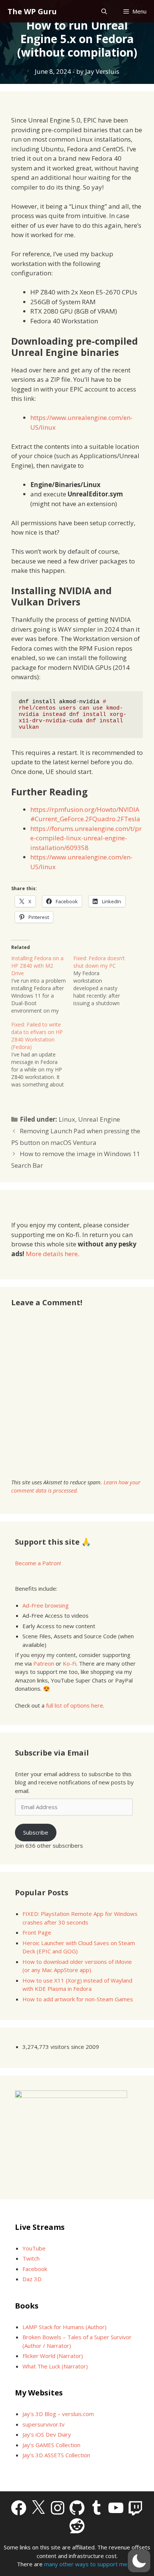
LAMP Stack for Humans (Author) (64, 2327)
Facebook (35, 2269)
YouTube (34, 2248)
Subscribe (36, 1832)
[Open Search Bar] (104, 11)
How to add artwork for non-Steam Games (78, 1999)
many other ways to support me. (86, 2564)
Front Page (37, 1932)
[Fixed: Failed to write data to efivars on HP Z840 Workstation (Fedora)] (42, 1055)
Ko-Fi (70, 1663)
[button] (139, 2561)
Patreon (44, 1663)
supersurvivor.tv (44, 2424)
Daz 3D (32, 2279)
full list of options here (75, 1705)
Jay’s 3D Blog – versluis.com (58, 2414)
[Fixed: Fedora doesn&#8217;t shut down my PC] (104, 981)
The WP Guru (32, 11)
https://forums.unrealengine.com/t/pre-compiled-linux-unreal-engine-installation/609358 (86, 838)
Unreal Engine (99, 1119)
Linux (67, 1119)
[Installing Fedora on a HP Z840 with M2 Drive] (42, 985)
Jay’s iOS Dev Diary (47, 2434)
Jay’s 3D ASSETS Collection (56, 2455)
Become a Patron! (38, 1563)
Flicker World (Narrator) (53, 2356)
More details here (52, 1254)
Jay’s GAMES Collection (51, 2445)
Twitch (31, 2258)
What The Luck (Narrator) (55, 2366)
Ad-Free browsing (46, 1605)
